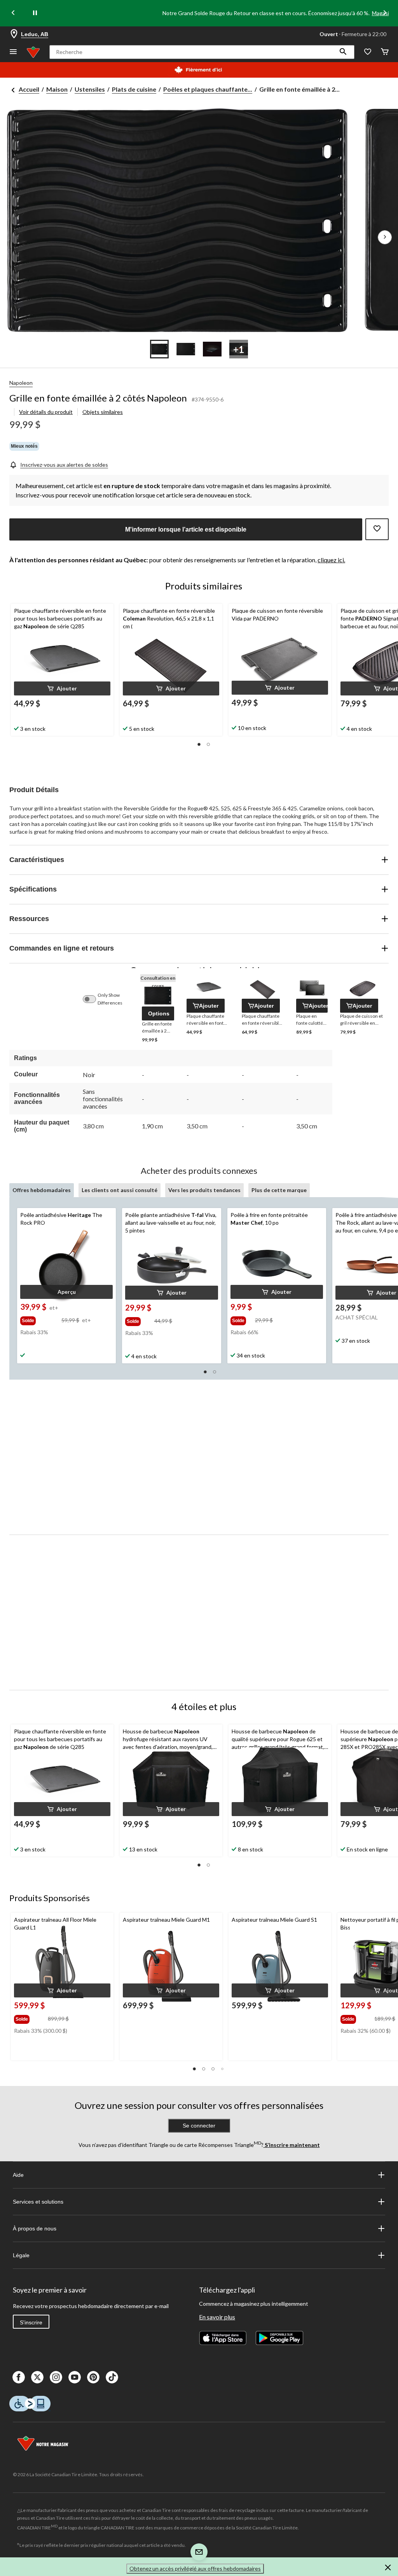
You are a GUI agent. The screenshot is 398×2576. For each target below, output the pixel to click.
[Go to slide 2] (186, 349)
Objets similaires (103, 412)
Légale (21, 2255)
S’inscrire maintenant (292, 2145)
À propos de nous (35, 2228)
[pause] (35, 13)
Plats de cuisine (134, 89)
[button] (343, 52)
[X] (37, 2377)
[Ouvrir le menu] (13, 52)
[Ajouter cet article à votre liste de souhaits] (377, 529)
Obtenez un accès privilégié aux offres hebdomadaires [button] (195, 2568)
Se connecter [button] (199, 2126)
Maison (57, 89)
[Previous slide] (13, 13)
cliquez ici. (331, 560)
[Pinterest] (93, 2377)
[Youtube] (75, 2377)
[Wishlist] (368, 52)
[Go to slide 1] (159, 349)
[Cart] (385, 52)
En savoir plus (217, 2317)
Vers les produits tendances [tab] (204, 1190)
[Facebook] (19, 2377)
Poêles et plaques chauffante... (208, 89)
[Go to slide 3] (212, 349)
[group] (40, 1319)
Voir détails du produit (46, 412)
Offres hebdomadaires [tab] (42, 1190)
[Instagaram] (56, 2377)
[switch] (93, 999)
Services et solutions (38, 2202)
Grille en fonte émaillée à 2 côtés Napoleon (98, 398)
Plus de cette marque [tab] (279, 1190)
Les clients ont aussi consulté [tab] (120, 1190)
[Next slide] (385, 13)
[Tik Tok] (112, 2377)
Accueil (29, 89)
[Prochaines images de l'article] (385, 237)
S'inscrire (31, 2322)
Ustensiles (90, 89)
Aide (18, 2175)
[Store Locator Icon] (14, 34)
